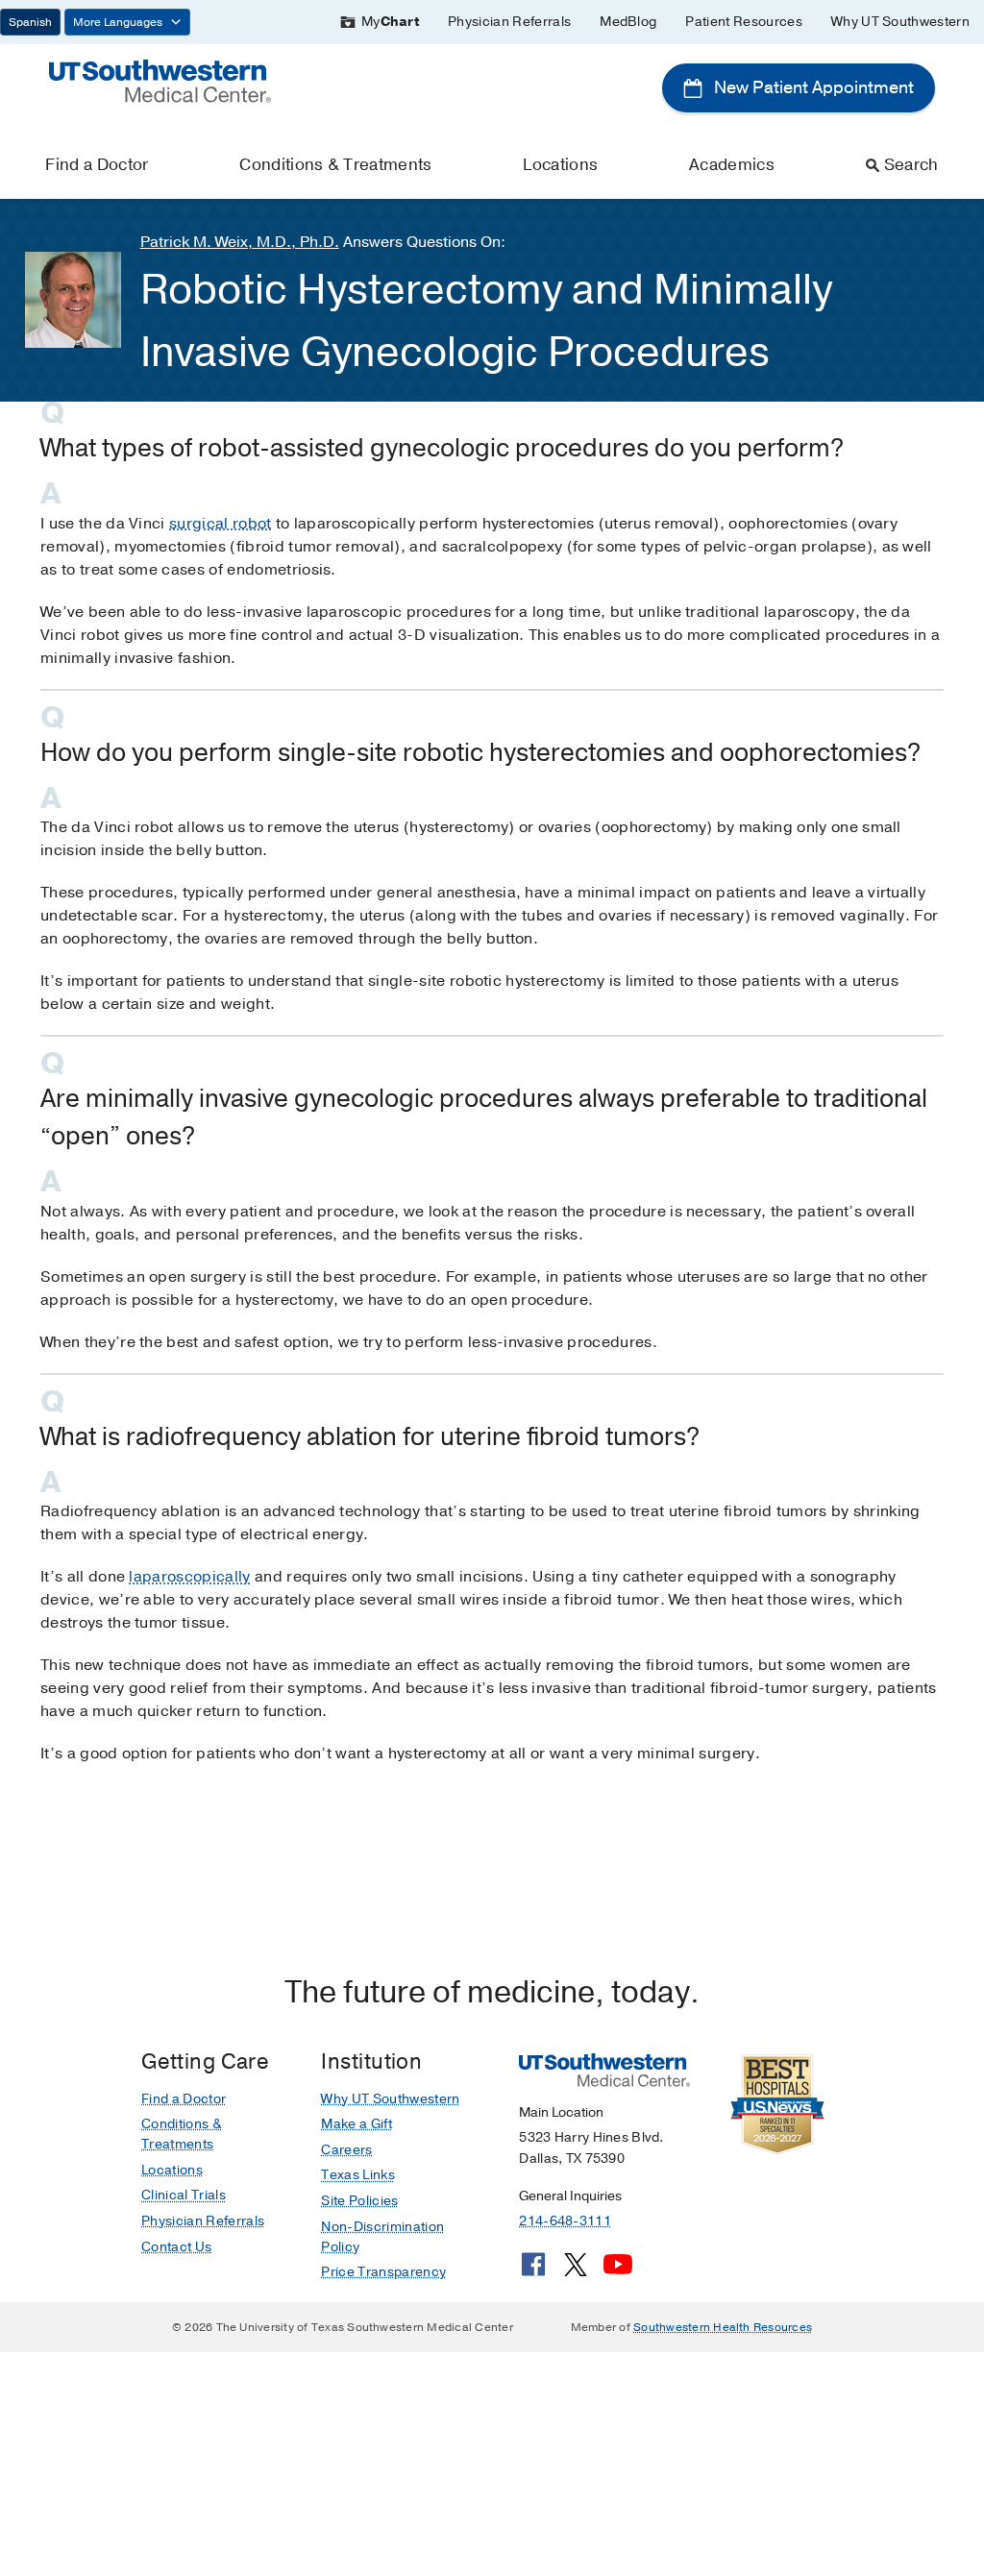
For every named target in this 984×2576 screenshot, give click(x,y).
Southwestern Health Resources (723, 2327)
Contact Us (176, 2247)
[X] (576, 2271)
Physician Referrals (509, 22)
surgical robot (220, 524)
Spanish (30, 22)
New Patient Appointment (812, 87)
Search (911, 165)
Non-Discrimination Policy (382, 2237)
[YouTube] (618, 2271)
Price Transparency (383, 2272)
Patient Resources (743, 22)
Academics (732, 165)
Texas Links (358, 2175)
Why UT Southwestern (900, 22)
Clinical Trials (184, 2195)
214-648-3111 (565, 2221)
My (390, 22)
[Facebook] (533, 2271)
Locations (560, 165)
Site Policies (359, 2201)
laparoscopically (189, 1577)
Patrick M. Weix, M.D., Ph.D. (240, 242)
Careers (346, 2150)
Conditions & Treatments (335, 165)
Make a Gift (357, 2124)
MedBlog (628, 22)
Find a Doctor (97, 165)
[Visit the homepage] (160, 80)
